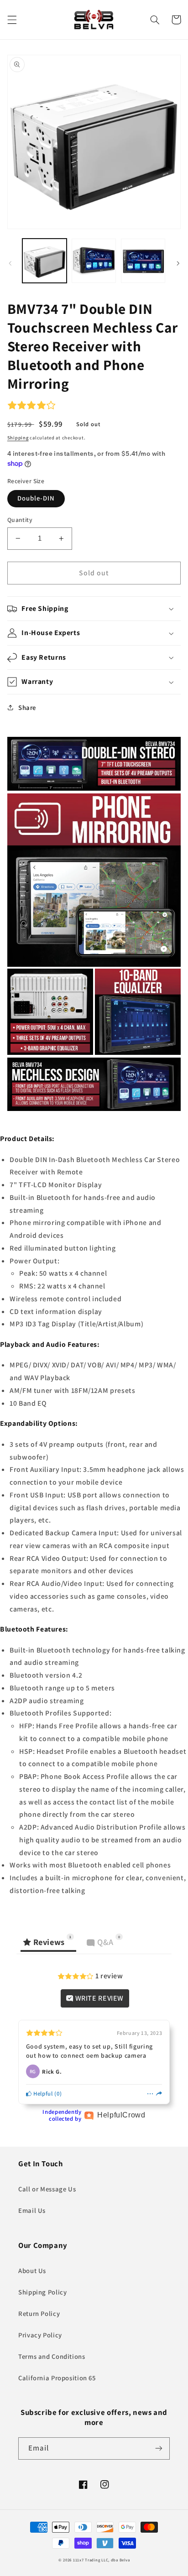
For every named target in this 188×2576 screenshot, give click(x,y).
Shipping (18, 438)
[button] (12, 20)
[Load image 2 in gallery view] (94, 261)
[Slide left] (10, 263)
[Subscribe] (159, 2448)
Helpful (42, 2094)
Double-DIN (36, 498)
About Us (32, 2271)
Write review (99, 1998)
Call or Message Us (47, 2189)
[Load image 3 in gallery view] (143, 261)
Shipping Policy (42, 2292)
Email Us (32, 2210)
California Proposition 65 (57, 2378)
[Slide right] (178, 263)
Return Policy (39, 2313)
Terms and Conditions (52, 2356)
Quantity (20, 520)
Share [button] (27, 707)
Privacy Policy (40, 2335)
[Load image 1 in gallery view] (44, 261)
